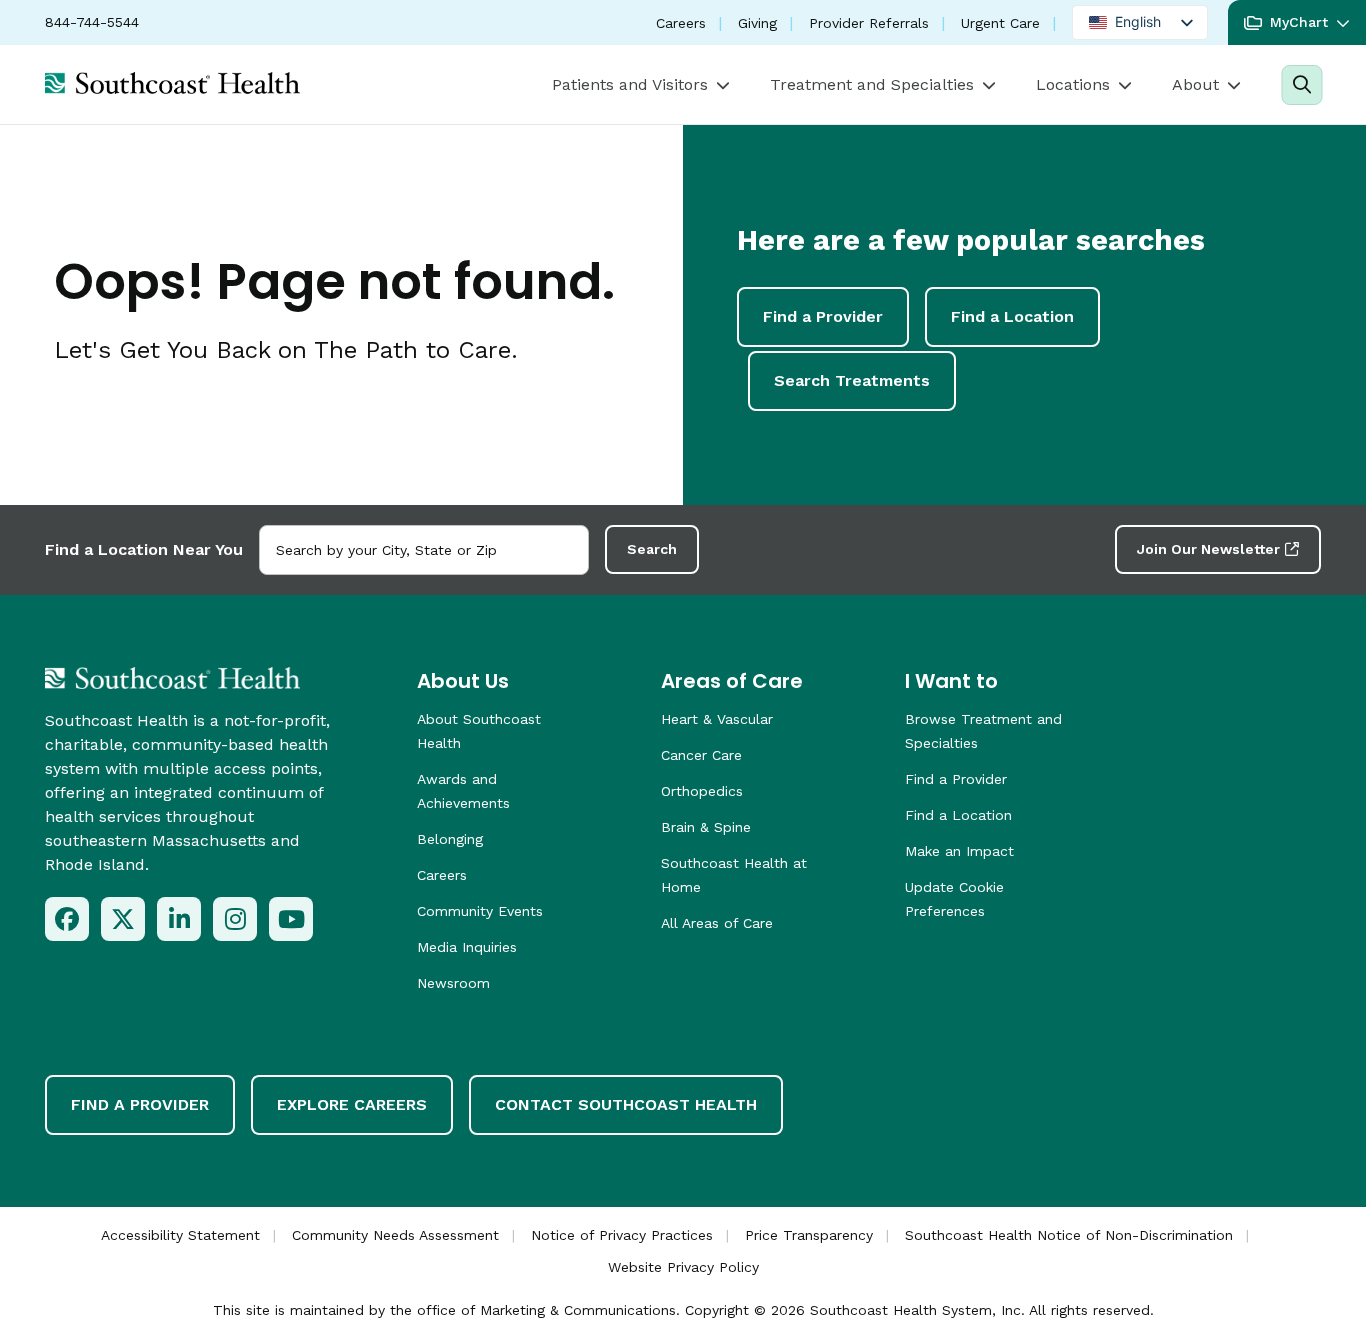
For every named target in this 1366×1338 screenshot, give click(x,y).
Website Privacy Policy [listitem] (683, 1267)
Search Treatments (852, 380)
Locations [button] (1073, 84)
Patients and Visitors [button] (630, 84)
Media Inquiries (467, 947)
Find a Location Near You (144, 549)
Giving (757, 23)
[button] (1297, 22)
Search (652, 549)
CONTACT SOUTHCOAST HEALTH (626, 1104)
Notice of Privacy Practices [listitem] (622, 1235)
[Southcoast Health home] (172, 83)
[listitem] (67, 919)
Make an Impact (959, 851)
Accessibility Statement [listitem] (180, 1235)
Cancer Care (701, 755)
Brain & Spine (706, 827)
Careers (681, 23)
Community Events (480, 911)
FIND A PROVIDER (140, 1104)
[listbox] (1140, 22)
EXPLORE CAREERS (352, 1104)
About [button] (1195, 84)
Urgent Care (1000, 23)
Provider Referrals (869, 23)
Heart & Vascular (717, 719)
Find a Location (1012, 316)
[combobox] (424, 550)
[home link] (172, 678)
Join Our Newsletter (1208, 549)
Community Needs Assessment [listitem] (395, 1235)
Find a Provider (823, 316)
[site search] (1301, 85)
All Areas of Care (717, 923)
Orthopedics (702, 791)
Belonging (450, 839)
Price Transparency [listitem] (809, 1235)
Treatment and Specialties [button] (872, 84)
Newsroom (453, 983)
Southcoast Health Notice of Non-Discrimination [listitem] (1069, 1235)
